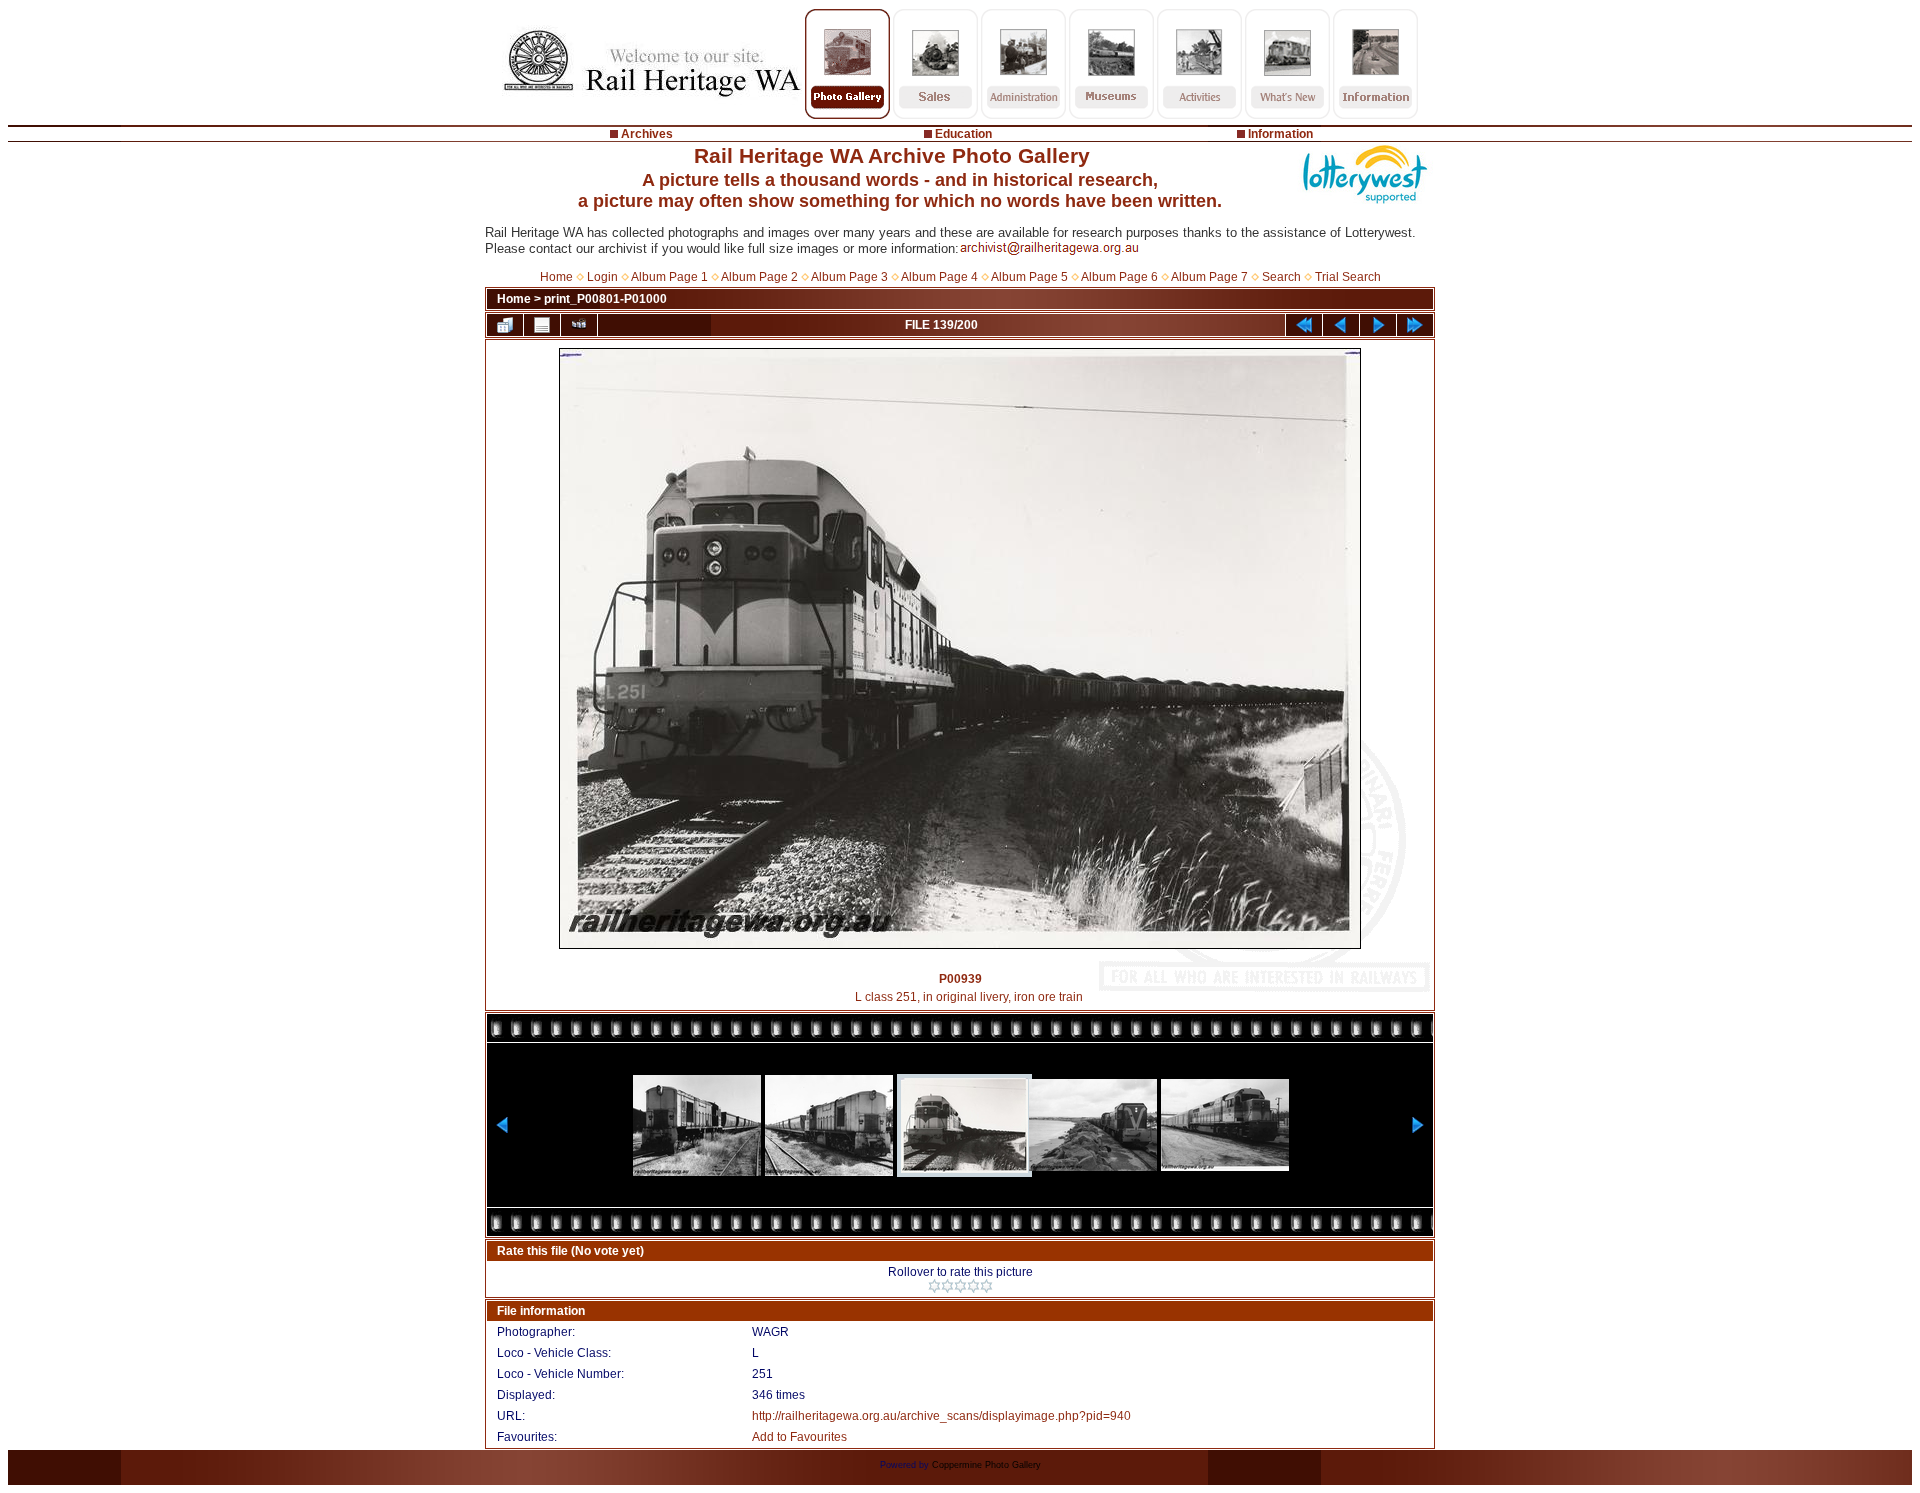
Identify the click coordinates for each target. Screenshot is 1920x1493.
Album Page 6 (1119, 277)
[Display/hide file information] (542, 325)
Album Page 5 (1029, 277)
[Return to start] (1304, 325)
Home (556, 277)
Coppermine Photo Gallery (986, 1465)
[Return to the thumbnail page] (505, 325)
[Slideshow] (579, 325)
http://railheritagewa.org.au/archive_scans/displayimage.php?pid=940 (941, 1416)
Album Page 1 (669, 277)
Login (602, 277)
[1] (934, 1286)
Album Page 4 (939, 277)
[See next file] (1378, 325)
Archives (647, 134)
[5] (986, 1286)
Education (963, 134)
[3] (960, 1286)
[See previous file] (1341, 325)
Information (1280, 134)
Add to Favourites (799, 1437)
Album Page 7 (1209, 277)
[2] (947, 1286)
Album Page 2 (759, 277)
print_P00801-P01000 (605, 299)
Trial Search (1348, 277)
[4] (973, 1286)
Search (1281, 277)
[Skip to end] (1415, 325)
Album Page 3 (849, 277)
